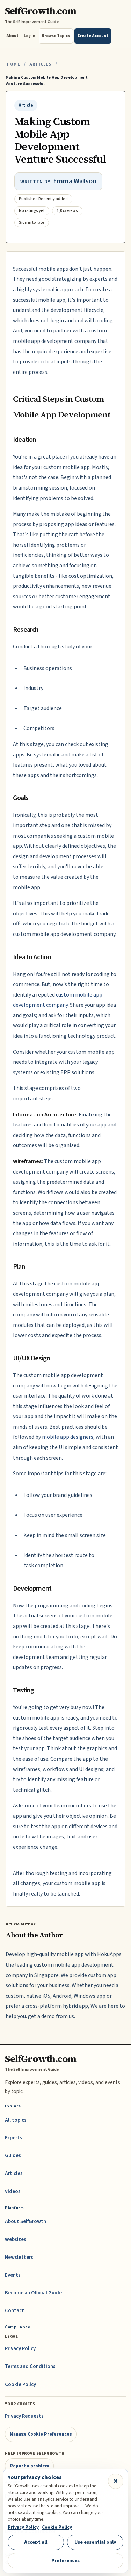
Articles (40, 64)
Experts (13, 2138)
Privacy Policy (20, 2349)
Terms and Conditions (30, 2366)
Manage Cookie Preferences (41, 2434)
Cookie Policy (20, 2385)
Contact (14, 2311)
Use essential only (95, 2542)
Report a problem (30, 2466)
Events (13, 2275)
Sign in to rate (32, 222)
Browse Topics (56, 36)
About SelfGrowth (26, 2221)
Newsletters (19, 2257)
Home (14, 64)
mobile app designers (68, 1437)
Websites (16, 2240)
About (12, 36)
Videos (13, 2191)
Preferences (65, 2560)
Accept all (36, 2542)
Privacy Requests (24, 2416)
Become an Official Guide (33, 2293)
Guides (13, 2156)
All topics (16, 2120)
